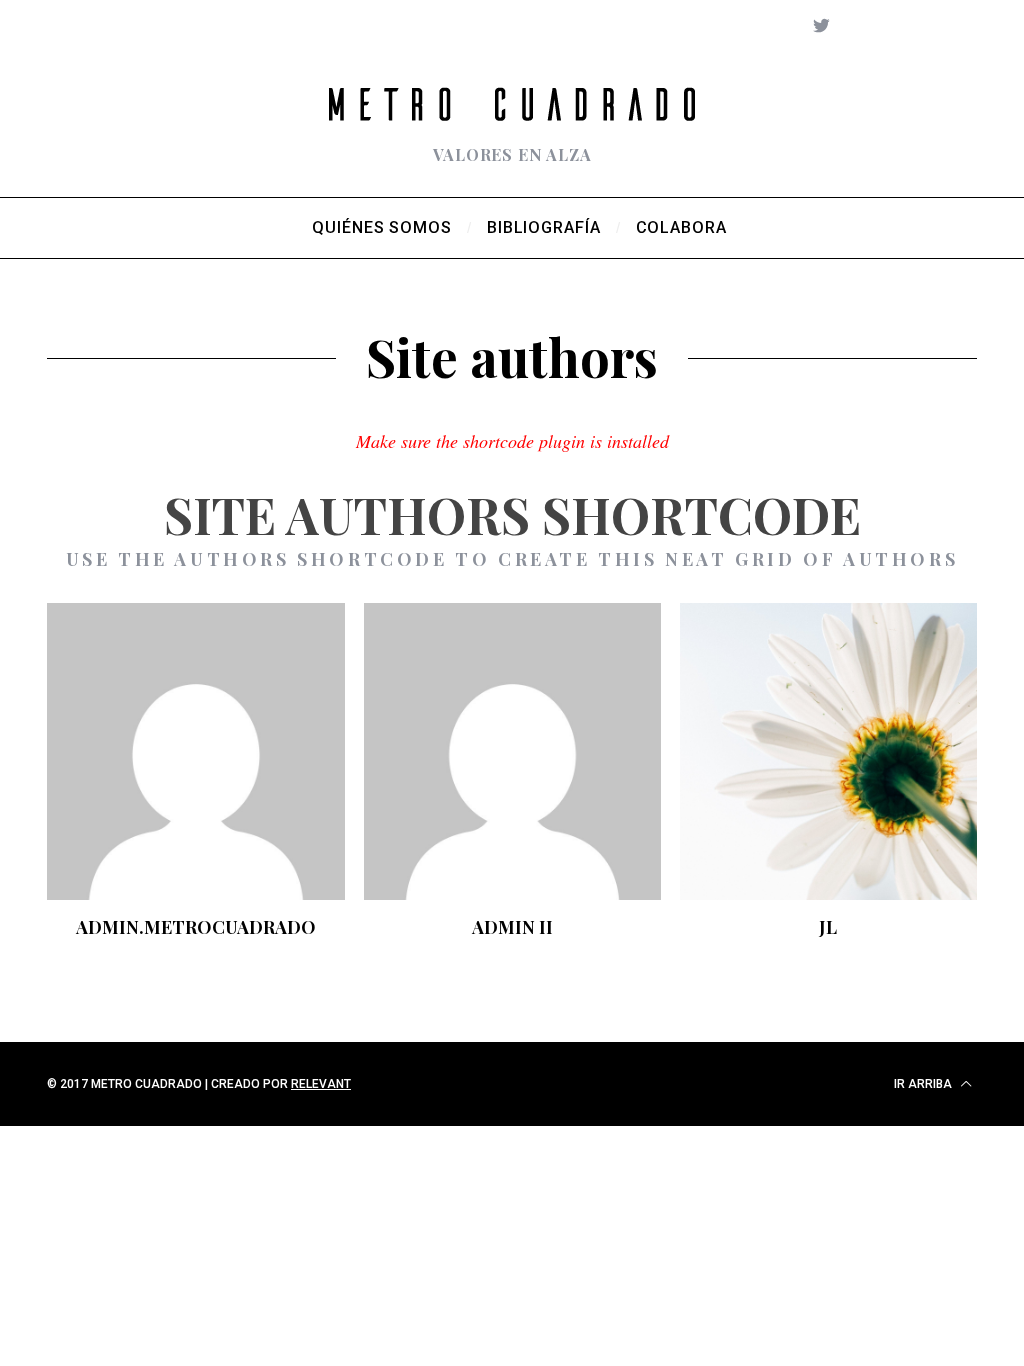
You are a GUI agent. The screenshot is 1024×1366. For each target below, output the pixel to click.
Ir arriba (924, 1084)
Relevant (321, 1084)
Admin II (512, 927)
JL (828, 927)
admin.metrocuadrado (196, 927)
